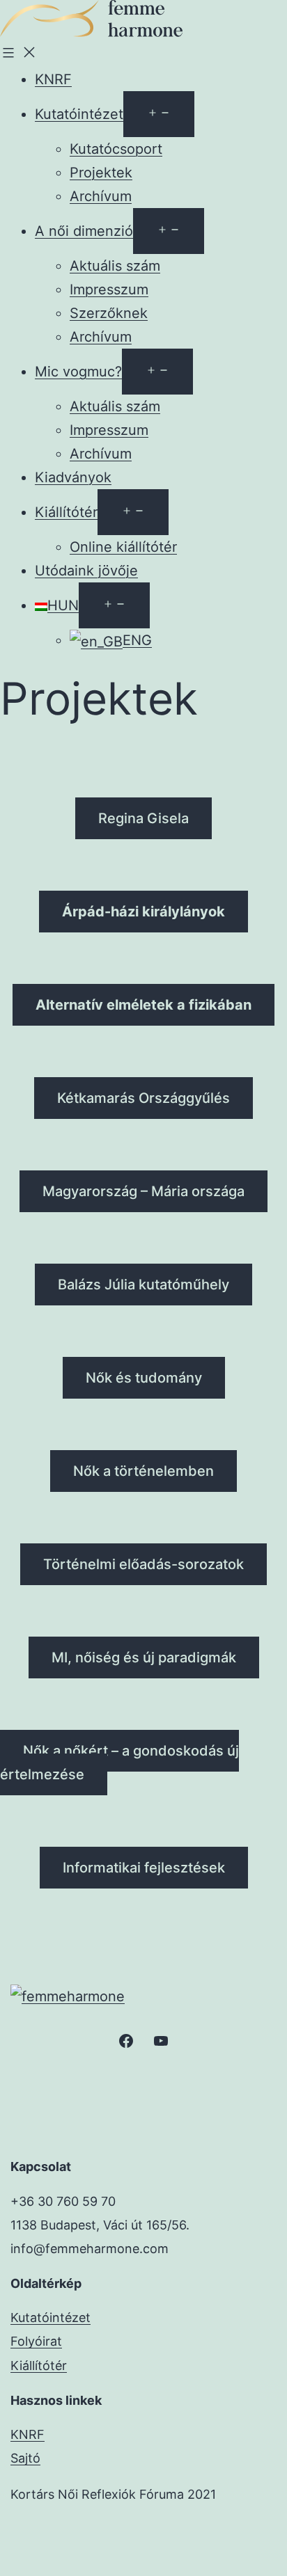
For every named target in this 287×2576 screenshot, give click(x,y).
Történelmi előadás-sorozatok (143, 1564)
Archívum (101, 196)
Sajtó (25, 2458)
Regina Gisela (143, 818)
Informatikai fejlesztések (144, 1868)
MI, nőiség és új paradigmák (144, 1657)
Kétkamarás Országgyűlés (143, 1098)
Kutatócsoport (116, 149)
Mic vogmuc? (78, 372)
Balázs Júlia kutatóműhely (143, 1285)
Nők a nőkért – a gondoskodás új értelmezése (119, 1763)
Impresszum (109, 289)
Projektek (101, 173)
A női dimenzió (84, 231)
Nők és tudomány (144, 1378)
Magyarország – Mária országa (143, 1191)
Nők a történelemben (143, 1471)
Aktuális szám (115, 266)
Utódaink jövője (86, 571)
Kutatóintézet (79, 114)
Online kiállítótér (123, 547)
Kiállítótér (66, 512)
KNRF (53, 79)
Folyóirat (36, 2341)
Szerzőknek (109, 313)
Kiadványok (73, 477)
